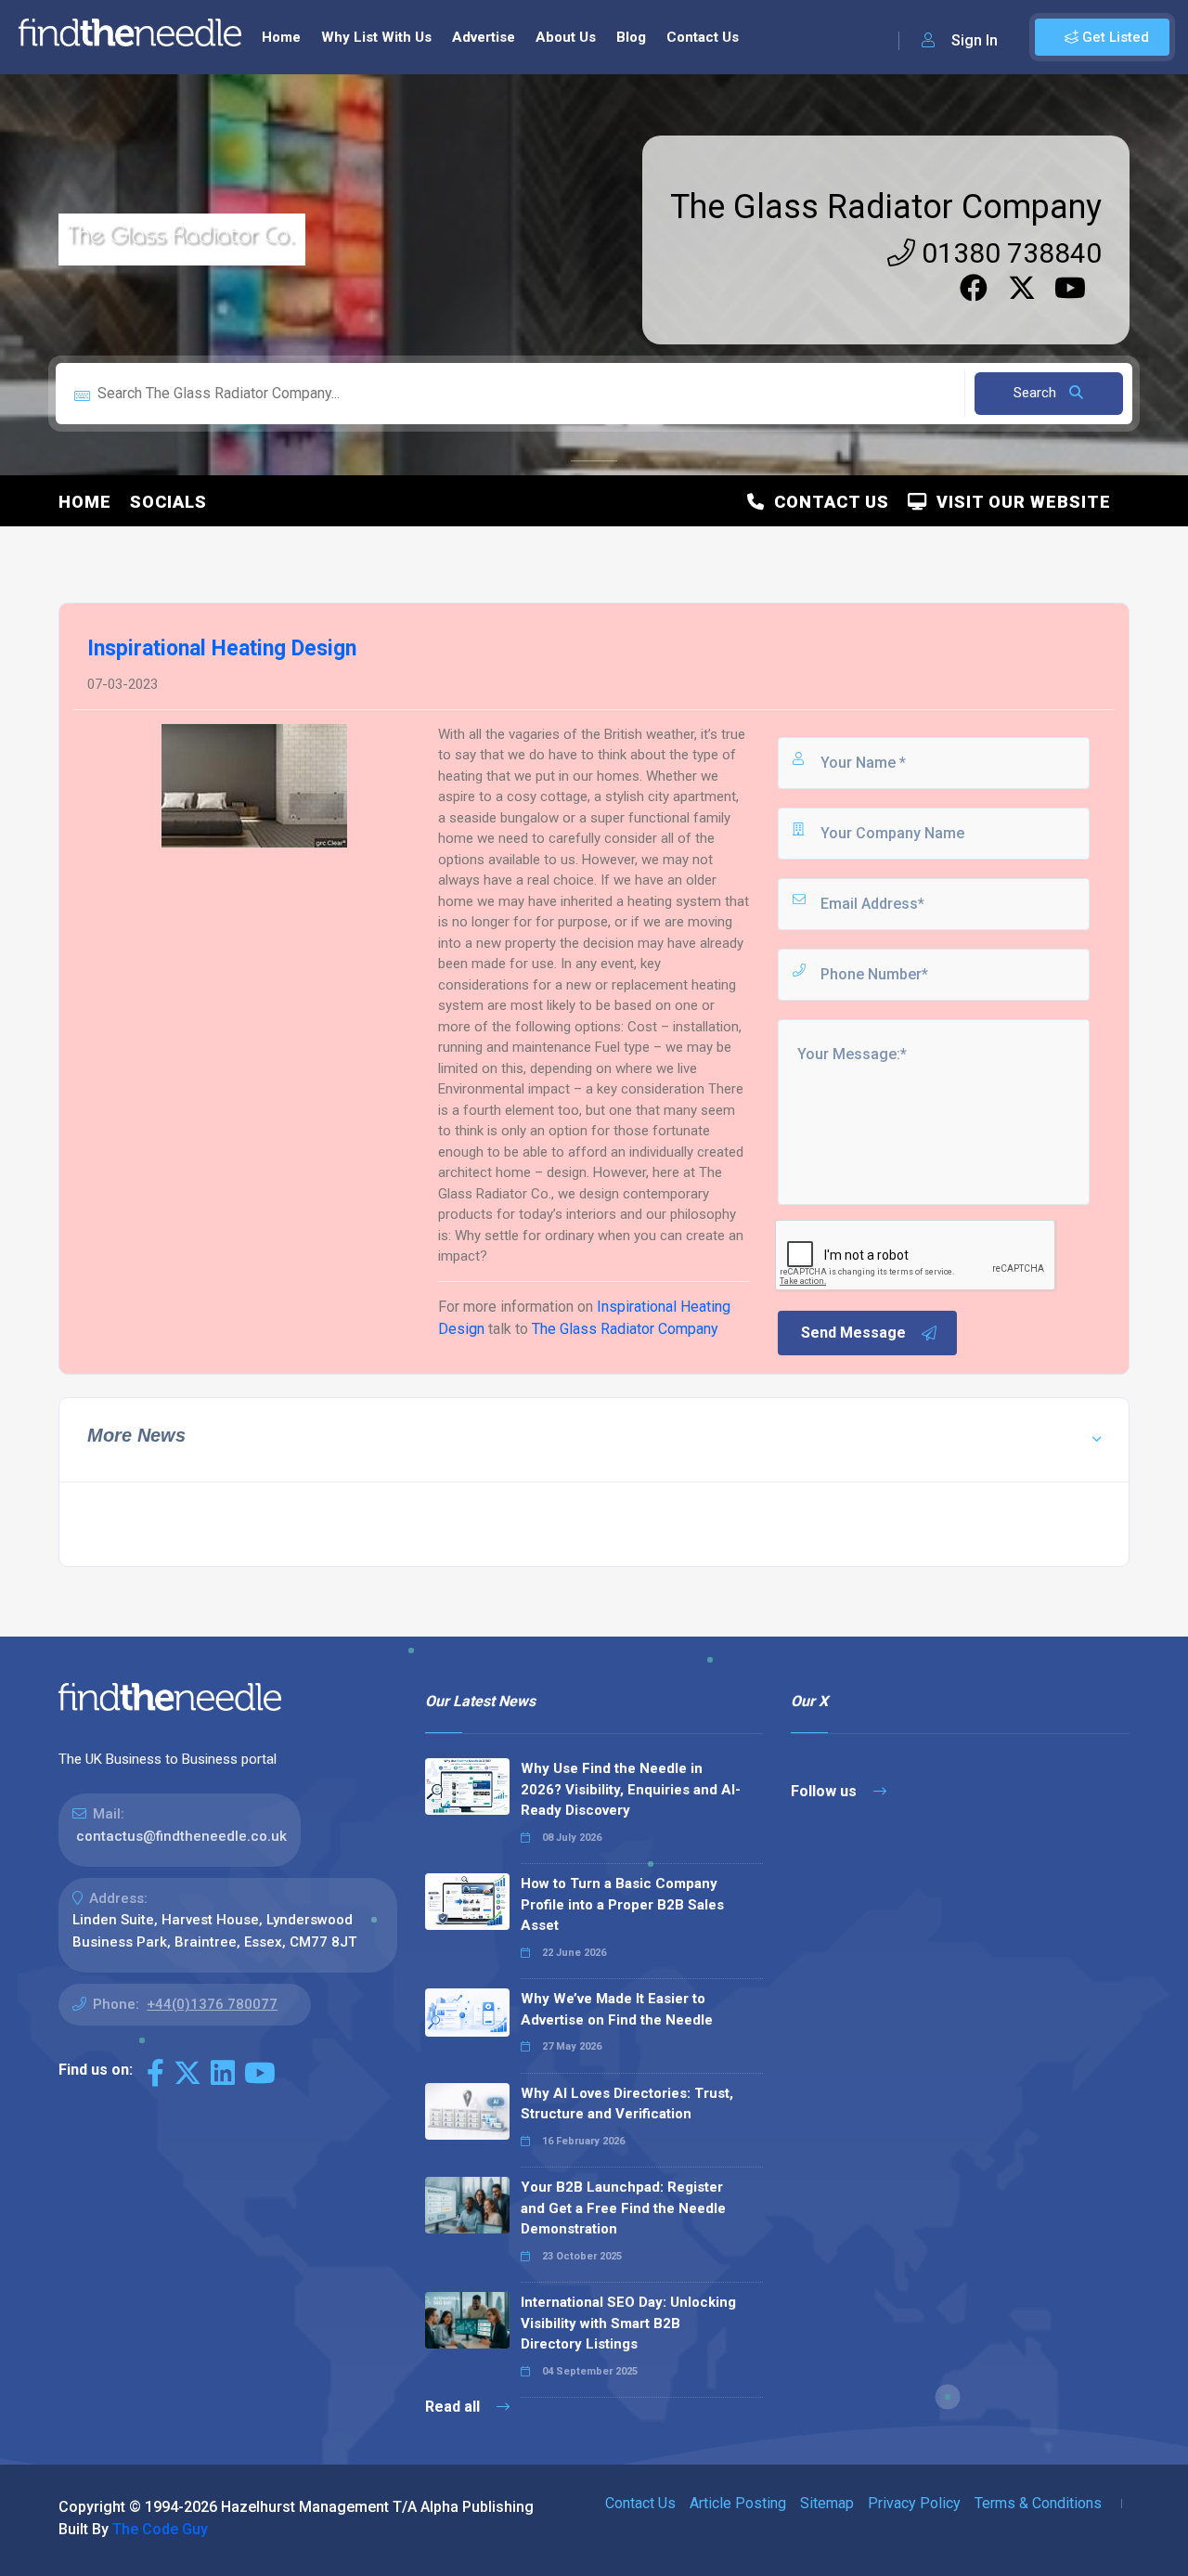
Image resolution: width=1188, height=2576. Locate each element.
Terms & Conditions (1038, 2503)
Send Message (853, 1333)
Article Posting (738, 2503)
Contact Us (703, 37)
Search (1037, 393)
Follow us (826, 1791)
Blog (631, 37)
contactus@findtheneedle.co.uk (181, 1836)
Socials (168, 502)
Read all (454, 2407)
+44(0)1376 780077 (212, 2004)
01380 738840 (1008, 253)
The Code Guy (160, 2529)
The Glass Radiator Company (886, 207)
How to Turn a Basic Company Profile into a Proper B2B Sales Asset (622, 1904)
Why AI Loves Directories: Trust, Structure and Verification (627, 2104)
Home (281, 37)
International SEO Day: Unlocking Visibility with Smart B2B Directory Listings (628, 2323)
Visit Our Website (1019, 502)
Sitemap (827, 2503)
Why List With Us (376, 37)
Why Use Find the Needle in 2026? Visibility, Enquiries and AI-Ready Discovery (631, 1789)
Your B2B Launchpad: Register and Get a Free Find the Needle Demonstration (623, 2208)
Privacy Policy (914, 2503)
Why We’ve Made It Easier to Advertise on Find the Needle (617, 2009)
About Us (566, 37)
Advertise (484, 37)
